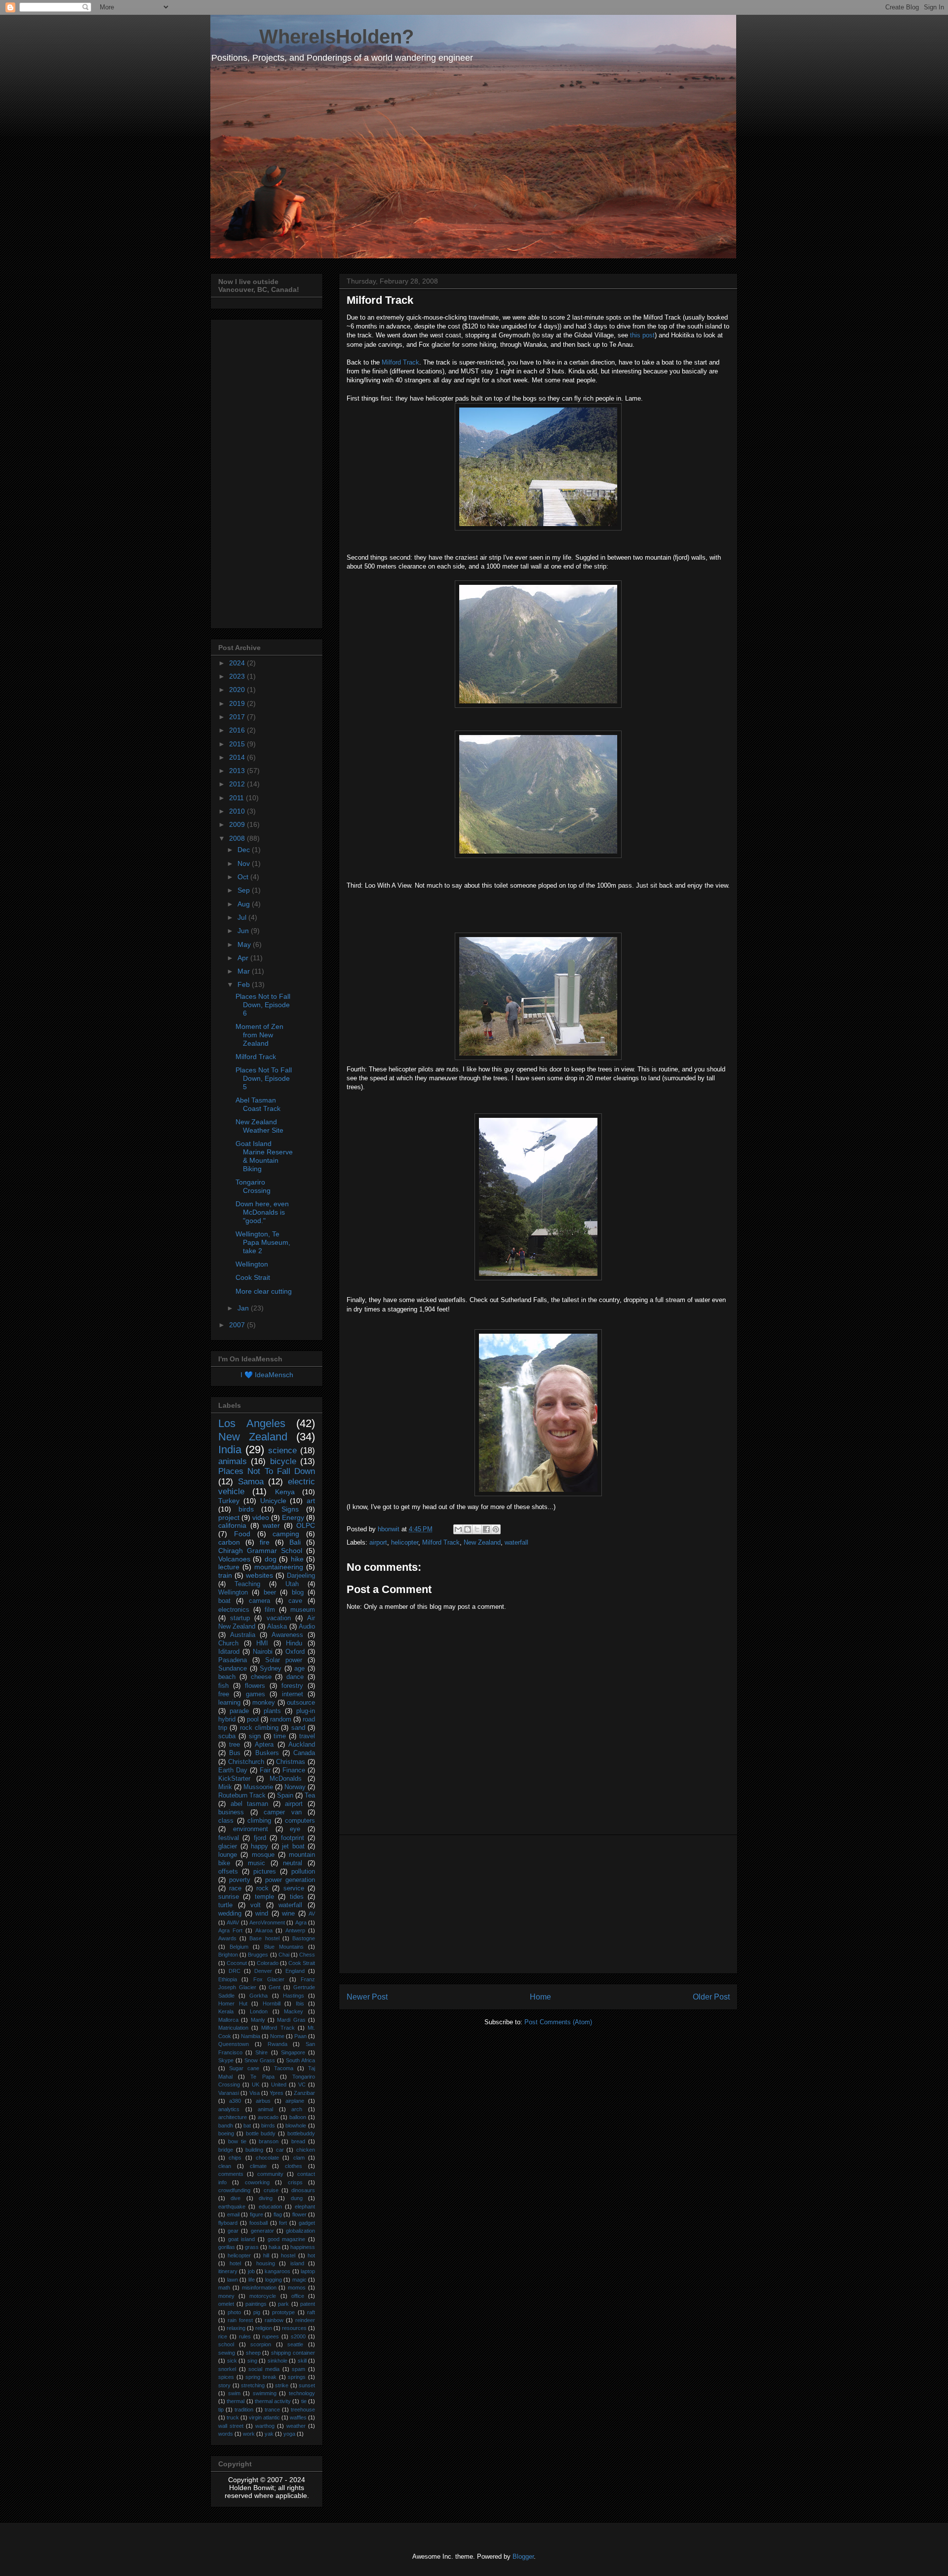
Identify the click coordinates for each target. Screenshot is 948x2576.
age (299, 1669)
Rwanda (277, 2044)
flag (278, 2214)
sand (298, 1728)
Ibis (300, 2004)
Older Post (711, 1997)
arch (297, 2109)
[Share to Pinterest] (496, 1529)
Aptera (264, 1745)
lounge (228, 1855)
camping (286, 1534)
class (226, 1821)
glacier (228, 1846)
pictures (265, 1872)
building (254, 2150)
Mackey (294, 2011)
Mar (245, 971)
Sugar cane (244, 2068)
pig (257, 2312)
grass (252, 2247)
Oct (244, 877)
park (283, 2304)
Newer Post (367, 1997)
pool (253, 1719)
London (259, 2011)
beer (270, 1593)
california (232, 1525)
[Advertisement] (538, 1904)
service (294, 1888)
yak (269, 2434)
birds (246, 1509)
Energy (293, 1517)
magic (299, 2280)
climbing (259, 1821)
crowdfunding (234, 2190)
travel (307, 1736)
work (249, 2434)
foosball (258, 2223)
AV (312, 1914)
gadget (307, 2223)
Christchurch (246, 1762)
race (235, 1888)
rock (262, 1888)
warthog (265, 2426)
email (233, 2214)
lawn (233, 2280)
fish (223, 1686)
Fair (265, 1770)
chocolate (267, 2158)
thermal (236, 2401)
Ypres (276, 2093)
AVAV (233, 1922)
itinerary (228, 2271)
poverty (240, 1880)
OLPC (306, 1525)
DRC (235, 1971)
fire (265, 1542)
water (271, 1525)
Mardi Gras (291, 2020)
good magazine (287, 2239)
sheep (253, 2353)
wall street (231, 2426)
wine (288, 1914)
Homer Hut (233, 2004)
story (224, 2385)
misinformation (259, 2288)
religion (264, 2328)
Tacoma (284, 2068)
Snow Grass (260, 2060)
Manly (258, 2020)
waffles (298, 2417)
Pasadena (233, 1660)
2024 (238, 663)
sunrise (229, 1897)
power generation (290, 1880)
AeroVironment (267, 1922)
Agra (301, 1922)
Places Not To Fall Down (267, 1471)
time (280, 1736)
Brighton (228, 1955)
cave (295, 1601)
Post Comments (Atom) (558, 2022)
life (252, 2280)
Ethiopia (228, 1979)
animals (233, 1461)
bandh (226, 2126)
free (224, 1694)
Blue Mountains (284, 1947)
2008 (238, 838)
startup (240, 1618)
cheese (261, 1677)
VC (302, 2085)
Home (540, 1997)
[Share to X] (477, 1529)
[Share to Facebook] (486, 1529)
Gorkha (258, 1996)
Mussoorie (258, 1787)
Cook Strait (253, 1277)
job (251, 2271)
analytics (229, 2109)
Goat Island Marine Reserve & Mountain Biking (264, 1156)
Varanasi (229, 2093)
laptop (308, 2271)
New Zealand (482, 1542)
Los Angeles (252, 1423)
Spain (285, 1796)
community (270, 2174)
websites (259, 1575)
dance (295, 1677)
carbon (229, 1542)
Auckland (302, 1745)
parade (239, 1711)
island (297, 2263)
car (280, 2150)
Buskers (267, 1753)
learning (229, 1703)
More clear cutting (264, 1291)
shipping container (293, 2353)
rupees (271, 2336)
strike (282, 2385)
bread (298, 2141)
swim (234, 2393)
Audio (307, 1627)
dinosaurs (303, 2190)
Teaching (247, 1584)
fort (283, 2223)
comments (231, 2174)
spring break (261, 2377)
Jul (243, 917)
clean (225, 2166)
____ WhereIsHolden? (312, 37)
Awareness (287, 1635)
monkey (264, 1703)
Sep (245, 890)
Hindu (294, 1643)
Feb (245, 984)
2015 (238, 744)
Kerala (226, 2011)
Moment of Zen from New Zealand (259, 1035)
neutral (293, 1863)
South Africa (300, 2060)
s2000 (298, 2336)
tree (235, 1745)
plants (272, 1711)
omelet (226, 2304)
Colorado (268, 1963)
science (282, 1451)
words (226, 2434)
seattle (295, 2344)
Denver (263, 1971)
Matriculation (233, 2028)
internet (293, 1694)
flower (299, 2214)
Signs (290, 1509)
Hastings (294, 1996)
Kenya (285, 1492)
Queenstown (234, 2044)
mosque (263, 1855)
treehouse (303, 2410)
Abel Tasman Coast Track (258, 1104)
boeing (226, 2133)
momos (297, 2288)
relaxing (236, 2328)
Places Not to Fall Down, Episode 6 (263, 1005)
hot (311, 2255)
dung (297, 2198)
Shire (261, 2052)
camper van (283, 1812)
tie (304, 2401)
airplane (295, 2101)
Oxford (295, 1652)
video (261, 1517)
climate (258, 2166)
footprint (293, 1838)
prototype (283, 2312)
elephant (305, 2207)
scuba (227, 1736)
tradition (244, 2410)
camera (259, 1601)
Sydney (271, 1669)
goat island (242, 2239)
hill (266, 2255)
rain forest (240, 2320)
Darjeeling (301, 1576)
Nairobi (263, 1652)
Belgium (239, 1947)
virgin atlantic (264, 2417)
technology (302, 2393)
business (231, 1812)
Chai (284, 1955)
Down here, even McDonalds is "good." (262, 1212)
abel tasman (250, 1804)
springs (297, 2377)
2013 (238, 771)
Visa (255, 2093)
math (224, 2288)
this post (642, 335)
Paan (300, 2036)
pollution (303, 1872)
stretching (253, 2385)
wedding (230, 1914)
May (245, 944)
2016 (238, 730)
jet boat (293, 1846)
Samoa (251, 1482)
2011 (237, 798)
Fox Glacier (269, 1979)
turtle (225, 1905)
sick (232, 2361)
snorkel (227, 2369)
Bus (235, 1753)
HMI (262, 1643)
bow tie (237, 2141)
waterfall (516, 1542)
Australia (243, 1635)
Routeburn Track (242, 1796)
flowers (255, 1686)
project (229, 1517)
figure (257, 2214)
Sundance (233, 1669)
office (298, 2296)
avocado (268, 2117)
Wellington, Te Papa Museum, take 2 (263, 1242)
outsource (301, 1703)
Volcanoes (234, 1559)
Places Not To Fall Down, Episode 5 (264, 1078)
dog (271, 1559)
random (281, 1719)
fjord (260, 1838)
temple (264, 1897)
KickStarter (234, 1779)
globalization (300, 2231)
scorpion (261, 2344)
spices (226, 2377)
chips (235, 2158)
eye (295, 1829)
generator (262, 2231)
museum (303, 1610)
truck (233, 2417)
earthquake (232, 2207)
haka (275, 2247)
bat (247, 2126)
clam (299, 2158)
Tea (310, 1796)
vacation (279, 1618)
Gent (275, 1987)
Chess (307, 1955)
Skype (226, 2060)
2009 (238, 824)
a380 (235, 2101)
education (270, 2207)
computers (300, 1821)
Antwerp (295, 1930)
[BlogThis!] (468, 1529)
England (295, 1971)
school (226, 2344)
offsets (228, 1872)
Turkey (229, 1501)
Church (228, 1643)
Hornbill (272, 2004)
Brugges (258, 1955)
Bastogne (304, 1938)
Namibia (251, 2036)
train (225, 1575)
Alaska (277, 1627)
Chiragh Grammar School (260, 1551)
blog (298, 1593)
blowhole (296, 2126)
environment (251, 1829)
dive (236, 2198)
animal (265, 2109)
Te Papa (262, 2077)
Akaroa (264, 1930)
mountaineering (279, 1567)
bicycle (283, 1461)
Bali (295, 1542)
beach (227, 1677)
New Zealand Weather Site (259, 1126)
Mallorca (228, 2020)
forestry (292, 1686)
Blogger (523, 2556)
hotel (235, 2263)
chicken (306, 2150)
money (226, 2296)
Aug (245, 904)
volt (256, 1905)
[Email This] (458, 1529)
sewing (227, 2353)
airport (378, 1542)
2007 (238, 1325)
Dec (245, 850)
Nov (245, 863)
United (279, 2085)
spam (298, 2369)
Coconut (237, 1963)
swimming (265, 2393)
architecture (233, 2117)
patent (308, 2304)
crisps (295, 2182)
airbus (263, 2101)
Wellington (252, 1264)
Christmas (291, 1762)
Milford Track (400, 362)
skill (302, 2361)
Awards (227, 1938)
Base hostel (264, 1938)
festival (229, 1838)
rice (223, 2336)
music (257, 1863)
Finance (294, 1770)
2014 (238, 757)
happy (259, 1846)
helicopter (405, 1542)
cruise (271, 2190)
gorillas (227, 2247)
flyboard (228, 2223)
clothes (294, 2166)
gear (233, 2231)
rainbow (274, 2320)
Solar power (284, 1660)
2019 (238, 703)
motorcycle (263, 2296)
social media (264, 2369)
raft (311, 2312)
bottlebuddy (301, 2133)
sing (252, 2361)
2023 (238, 676)
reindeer (305, 2320)
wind (262, 1914)
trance (272, 2410)
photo (234, 2312)
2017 (238, 717)
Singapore (293, 2052)
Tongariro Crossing (253, 1186)
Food (242, 1534)
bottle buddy (261, 2133)
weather (296, 2426)
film (270, 1610)
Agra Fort (230, 1930)
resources (294, 2328)
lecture (229, 1567)
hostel (288, 2255)
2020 (238, 690)
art (311, 1501)
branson (269, 2141)
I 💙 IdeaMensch (267, 1375)
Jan (244, 1308)
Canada (304, 1753)
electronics (234, 1610)
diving (266, 2198)
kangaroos (277, 2271)
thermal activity (273, 2401)
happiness (303, 2247)
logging (274, 2280)
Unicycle (273, 1501)
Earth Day (233, 1770)
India (230, 1450)
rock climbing (259, 1728)
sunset (307, 2385)
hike (297, 1559)
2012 (238, 784)
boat (224, 1601)
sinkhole (277, 2361)
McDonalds (286, 1779)
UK (256, 2085)
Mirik (225, 1787)
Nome (277, 2036)
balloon (298, 2117)
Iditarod (229, 1652)
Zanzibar (304, 2093)
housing (266, 2263)
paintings (256, 2304)
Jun (244, 931)
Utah (292, 1584)
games (256, 1694)
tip (221, 2410)
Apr (244, 958)
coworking (257, 2182)
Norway (295, 1787)
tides (297, 1897)
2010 (238, 811)
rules (245, 2336)
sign (255, 1736)
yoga (289, 2434)
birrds (268, 2126)
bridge (226, 2150)
